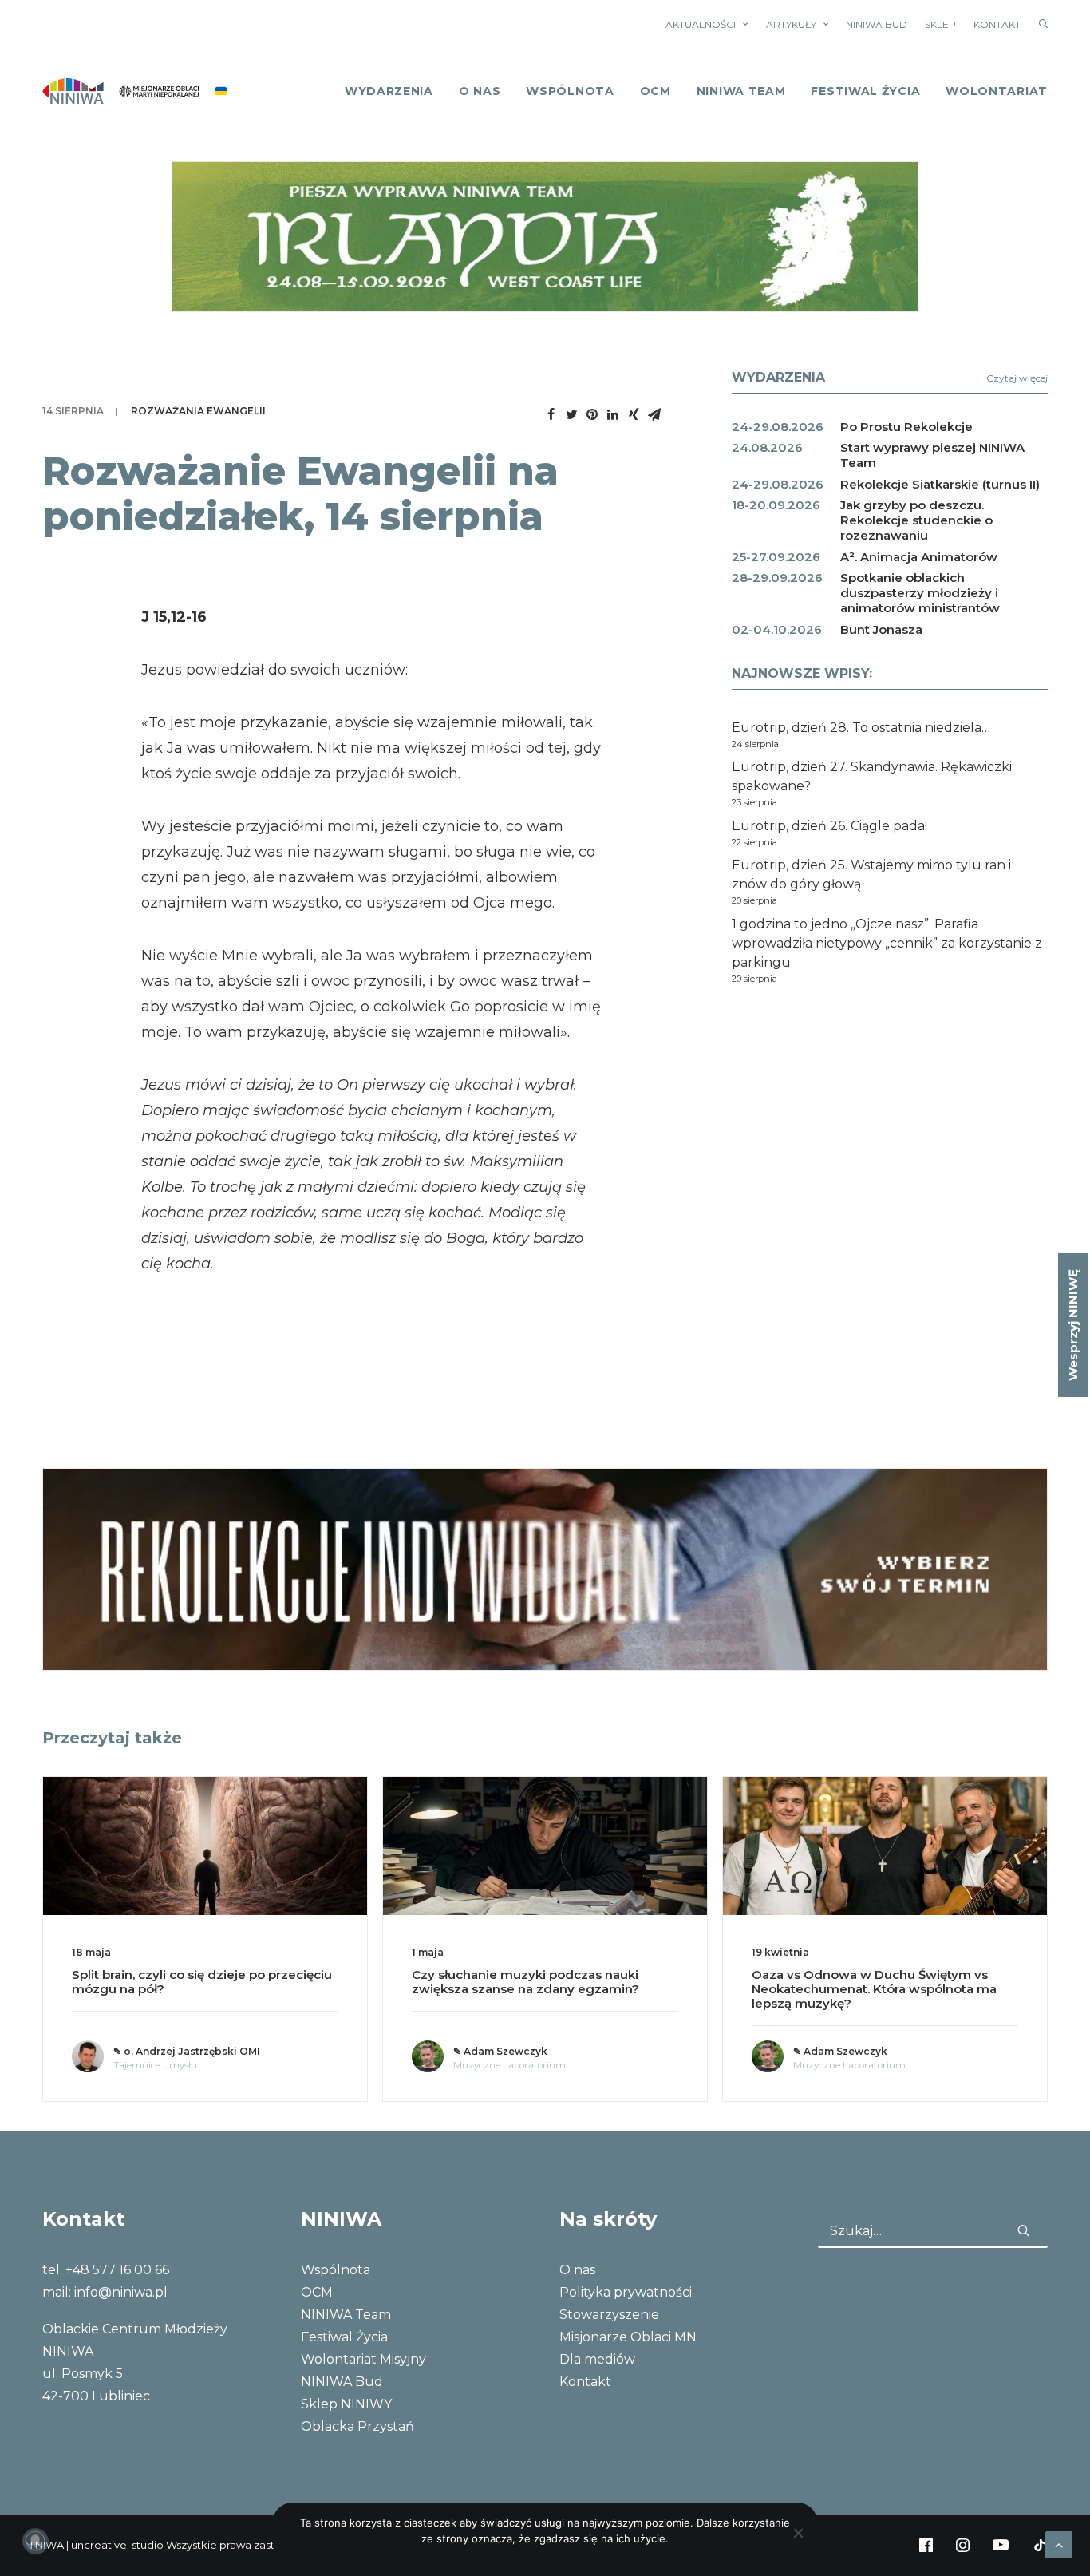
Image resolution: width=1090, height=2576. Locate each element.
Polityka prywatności (626, 2292)
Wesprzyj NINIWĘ (1073, 1325)
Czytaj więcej (1017, 378)
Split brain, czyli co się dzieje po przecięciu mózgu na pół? (202, 1982)
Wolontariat (997, 91)
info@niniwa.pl (121, 2292)
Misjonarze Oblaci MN (628, 2337)
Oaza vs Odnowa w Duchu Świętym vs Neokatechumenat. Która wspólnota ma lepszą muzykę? (874, 1989)
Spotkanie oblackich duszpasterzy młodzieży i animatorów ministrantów (920, 593)
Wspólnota (570, 91)
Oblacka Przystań (357, 2426)
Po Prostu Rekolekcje (906, 427)
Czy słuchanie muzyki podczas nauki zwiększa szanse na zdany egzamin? (525, 1982)
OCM (656, 91)
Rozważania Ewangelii (198, 411)
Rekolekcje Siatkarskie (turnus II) (940, 484)
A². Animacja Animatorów (919, 557)
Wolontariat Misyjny (363, 2359)
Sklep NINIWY (346, 2404)
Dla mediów (597, 2359)
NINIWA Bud (877, 24)
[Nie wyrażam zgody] (798, 2533)
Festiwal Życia (865, 91)
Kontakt (997, 24)
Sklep (940, 24)
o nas (480, 91)
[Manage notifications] (35, 2541)
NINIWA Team (741, 91)
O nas (577, 2270)
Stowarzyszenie (609, 2315)
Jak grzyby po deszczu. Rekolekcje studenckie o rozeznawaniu (916, 520)
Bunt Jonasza (881, 629)
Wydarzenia (389, 91)
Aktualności (701, 24)
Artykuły (791, 24)
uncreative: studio (117, 2545)
